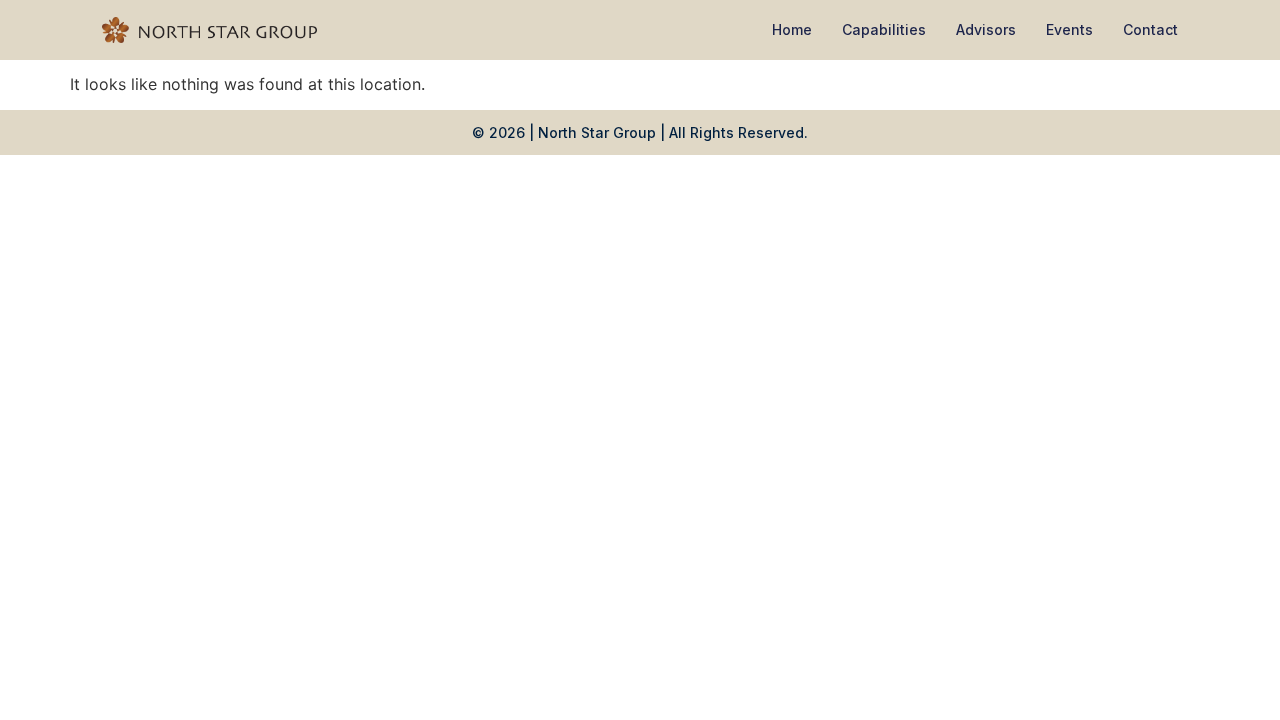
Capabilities (884, 29)
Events (1069, 29)
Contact (1150, 29)
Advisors (986, 29)
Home (792, 29)
